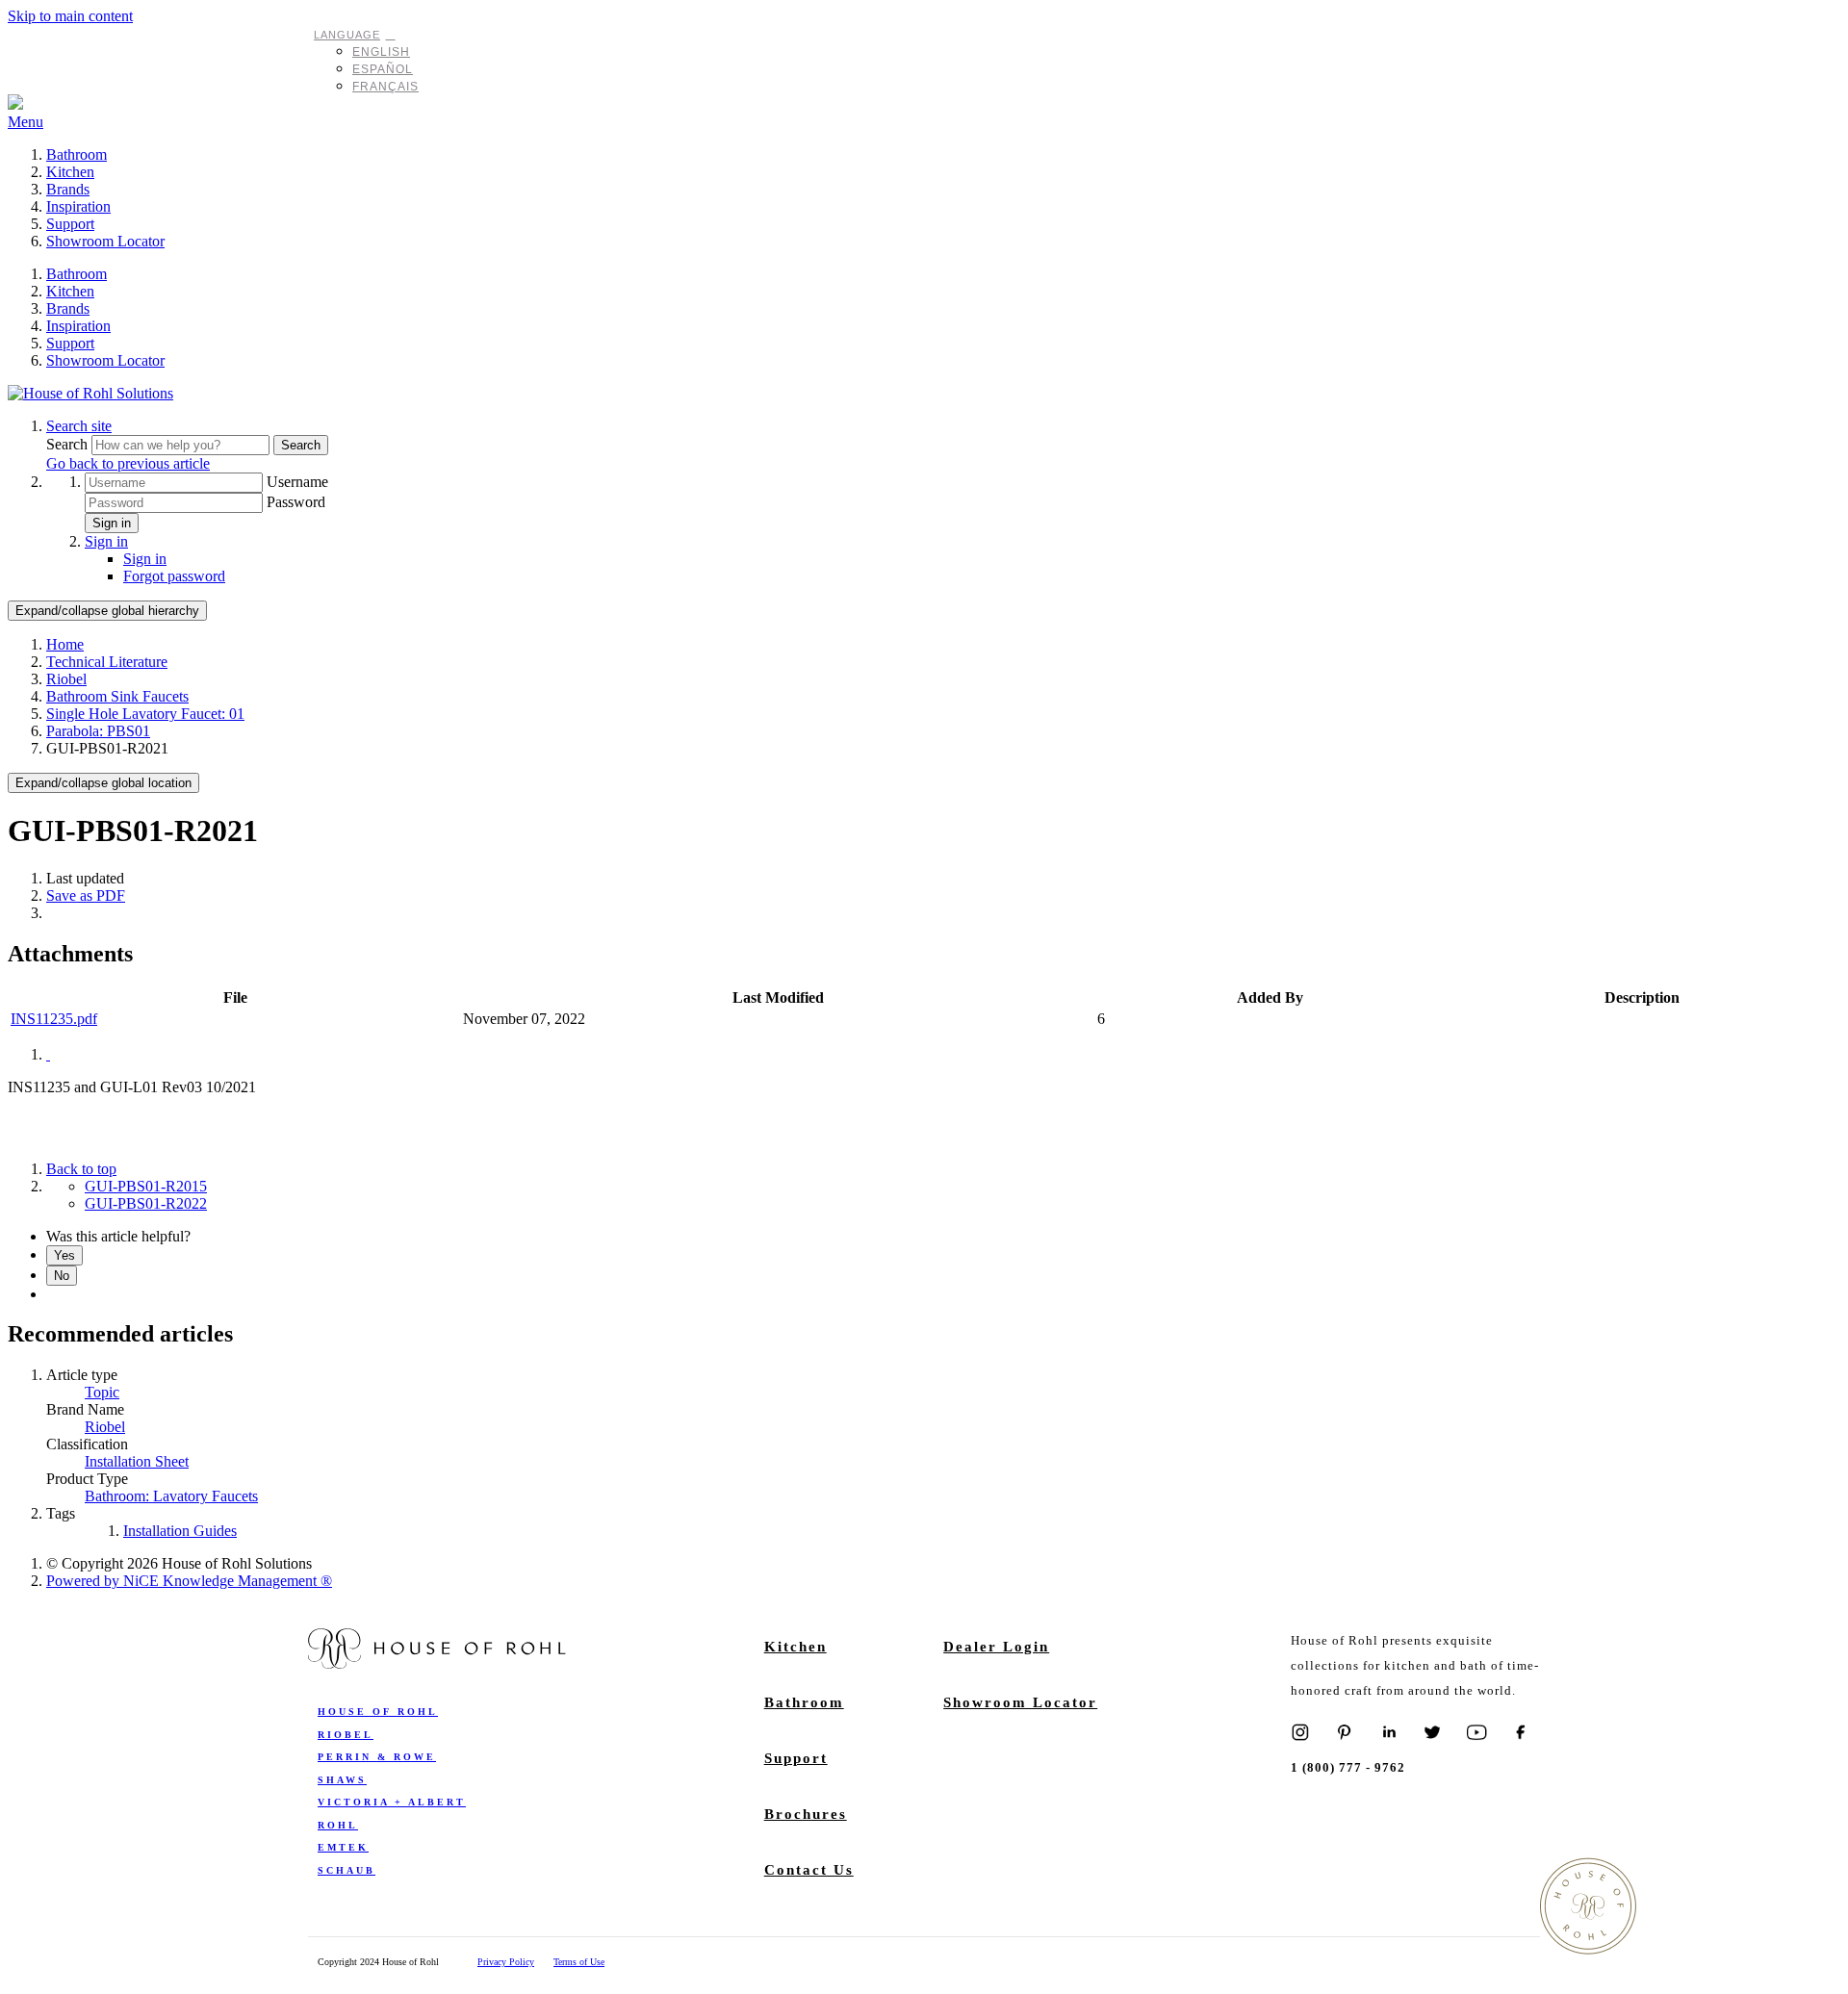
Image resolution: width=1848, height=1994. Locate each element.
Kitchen (70, 172)
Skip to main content (70, 16)
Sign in (112, 523)
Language (347, 35)
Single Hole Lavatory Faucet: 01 (145, 714)
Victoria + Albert (392, 1802)
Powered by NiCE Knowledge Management (189, 1581)
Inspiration (78, 206)
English (381, 52)
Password (296, 502)
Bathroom (77, 154)
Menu (26, 122)
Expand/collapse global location (103, 783)
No (62, 1276)
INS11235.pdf (54, 1019)
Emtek (343, 1847)
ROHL (338, 1825)
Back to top (81, 1169)
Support (70, 224)
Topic (102, 1392)
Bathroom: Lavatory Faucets (171, 1496)
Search (69, 444)
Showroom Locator (105, 241)
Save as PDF (86, 895)
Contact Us (809, 1870)
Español (383, 69)
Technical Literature (107, 662)
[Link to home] (90, 393)
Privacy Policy (506, 1962)
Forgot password (174, 576)
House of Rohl (378, 1712)
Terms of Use (579, 1962)
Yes (64, 1255)
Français (385, 87)
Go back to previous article (128, 463)
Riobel (66, 679)
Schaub (346, 1870)
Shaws (342, 1780)
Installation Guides (180, 1531)
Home (65, 644)
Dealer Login (996, 1647)
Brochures (806, 1814)
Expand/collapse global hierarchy (107, 611)
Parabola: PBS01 (98, 731)
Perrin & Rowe (377, 1757)
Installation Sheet (137, 1461)
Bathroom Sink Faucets (117, 696)
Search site (79, 426)
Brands (68, 189)
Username (297, 482)
